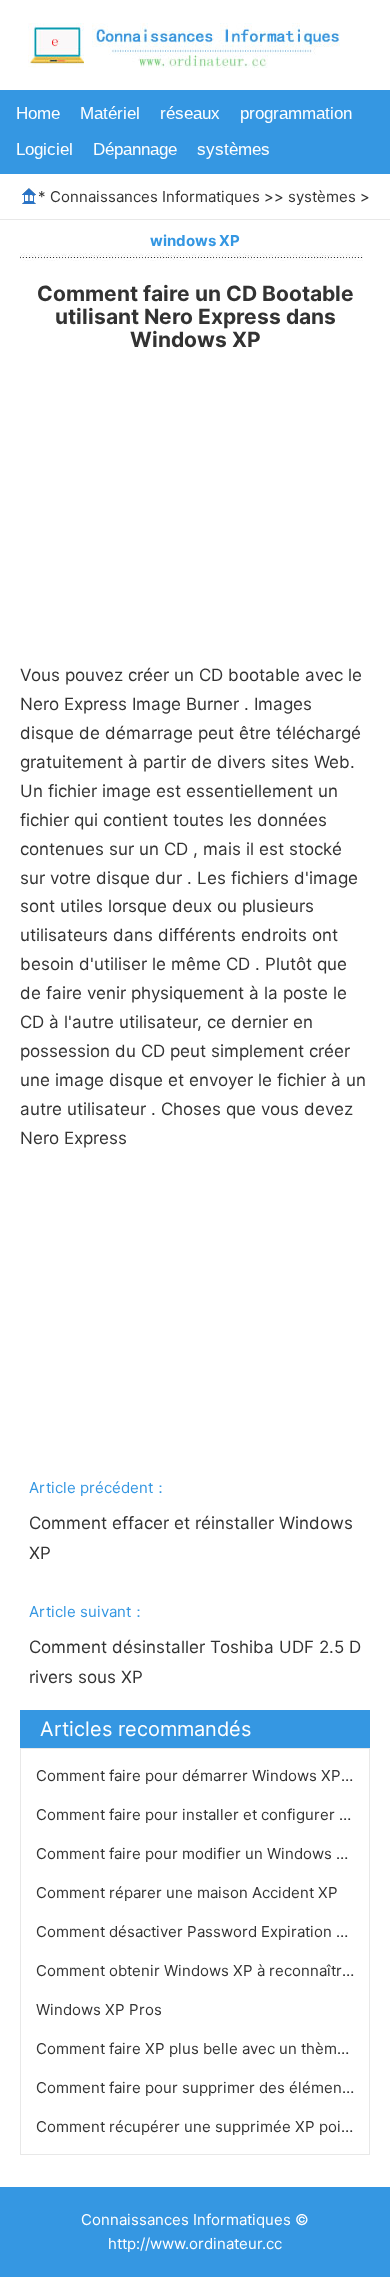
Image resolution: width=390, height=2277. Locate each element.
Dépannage (135, 149)
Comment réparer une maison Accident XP (189, 1892)
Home (38, 113)
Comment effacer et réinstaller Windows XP (193, 1538)
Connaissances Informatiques (155, 196)
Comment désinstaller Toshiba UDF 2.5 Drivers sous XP (195, 1662)
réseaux (190, 113)
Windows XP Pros (101, 2009)
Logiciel (44, 149)
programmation (296, 113)
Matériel (110, 113)
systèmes (233, 149)
